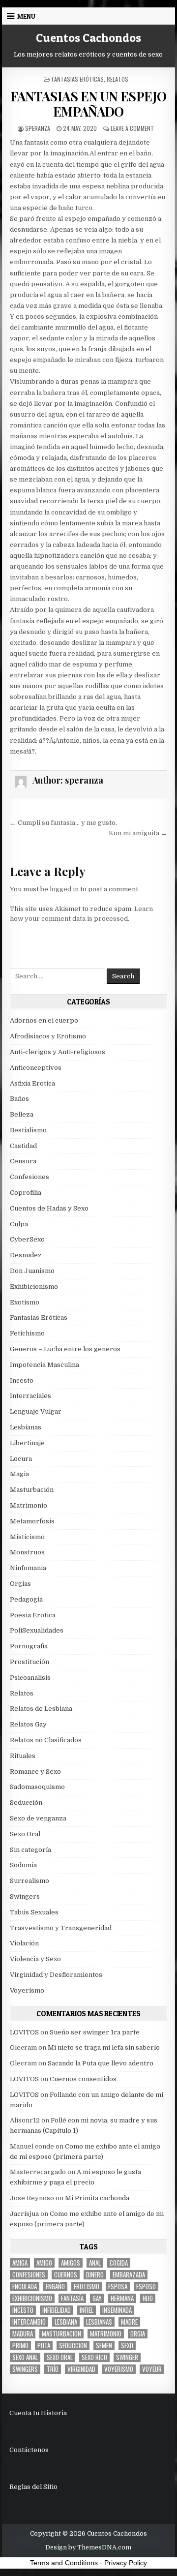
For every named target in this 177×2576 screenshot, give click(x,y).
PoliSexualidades (37, 1630)
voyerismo (119, 2369)
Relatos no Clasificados (46, 1740)
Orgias (20, 1584)
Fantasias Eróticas (78, 79)
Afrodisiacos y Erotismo (48, 1036)
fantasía (72, 2298)
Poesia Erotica (33, 1615)
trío (53, 2369)
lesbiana (66, 2322)
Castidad (23, 1146)
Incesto (22, 1380)
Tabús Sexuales (34, 1912)
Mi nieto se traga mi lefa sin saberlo (104, 2047)
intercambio (29, 2322)
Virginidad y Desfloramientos (56, 1975)
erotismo (87, 2287)
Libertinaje (27, 1443)
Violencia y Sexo (35, 1959)
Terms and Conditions (64, 2563)
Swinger (127, 2357)
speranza (38, 128)
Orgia (138, 2334)
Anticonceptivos (36, 1068)
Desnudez (26, 1255)
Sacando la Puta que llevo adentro (101, 2063)
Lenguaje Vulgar (36, 1411)
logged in (64, 889)
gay (97, 2298)
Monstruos (27, 1552)
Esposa (118, 2287)
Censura (23, 1161)
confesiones (29, 2275)
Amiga (20, 2263)
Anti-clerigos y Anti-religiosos (58, 1052)
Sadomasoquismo (37, 1787)
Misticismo (27, 1537)
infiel (87, 2310)
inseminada (117, 2310)
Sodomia (23, 1865)
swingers (25, 2369)
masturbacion (61, 2334)
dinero (95, 2275)
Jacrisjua (24, 2214)
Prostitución (29, 1662)
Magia (19, 1474)
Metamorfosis (32, 1521)
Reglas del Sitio (33, 2487)
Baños (19, 1099)
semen (104, 2346)
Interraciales (30, 1396)
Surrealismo (29, 1881)
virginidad (81, 2369)
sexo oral (60, 2357)
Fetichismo (27, 1333)
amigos (71, 2263)
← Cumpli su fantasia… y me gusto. (63, 823)
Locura (21, 1459)
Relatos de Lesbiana (41, 1709)
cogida (119, 2263)
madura (23, 2334)
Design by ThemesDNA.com (88, 2547)
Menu (26, 16)
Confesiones (29, 1177)
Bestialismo (28, 1130)
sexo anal (25, 2357)
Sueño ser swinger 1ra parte (95, 2032)
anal (95, 2263)
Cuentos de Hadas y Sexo (49, 1208)
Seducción (26, 1803)
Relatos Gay (28, 1724)
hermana (122, 2298)
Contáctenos (29, 2450)
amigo (44, 2263)
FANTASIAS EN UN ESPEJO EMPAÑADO (88, 104)
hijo (148, 2298)
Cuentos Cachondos (88, 38)
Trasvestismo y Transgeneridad (61, 1928)
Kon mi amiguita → (138, 833)
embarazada (129, 2275)
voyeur (152, 2369)
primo (20, 2346)
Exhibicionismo (34, 1287)
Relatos (118, 79)
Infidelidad (57, 2310)
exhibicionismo (32, 2298)
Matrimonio (29, 1505)
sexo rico (94, 2357)
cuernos (66, 2275)
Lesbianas (26, 1427)
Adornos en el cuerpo (44, 1020)
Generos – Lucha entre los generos (65, 1349)
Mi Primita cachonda (97, 2198)
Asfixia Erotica (32, 1083)
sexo (127, 2346)
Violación (24, 1943)
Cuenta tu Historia (38, 2413)
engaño (55, 2287)
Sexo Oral (25, 1834)
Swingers (25, 1896)
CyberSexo (27, 1239)
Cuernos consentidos (83, 2079)
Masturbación (32, 1490)
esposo (146, 2287)
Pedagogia (26, 1599)
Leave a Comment (132, 128)
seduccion (73, 2346)
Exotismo (25, 1302)
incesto (23, 2310)
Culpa (19, 1224)
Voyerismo (27, 1990)
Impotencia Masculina (44, 1365)
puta (44, 2346)
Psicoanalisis (30, 1678)
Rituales (23, 1756)
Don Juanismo (32, 1271)
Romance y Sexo (35, 1772)
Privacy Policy (126, 2563)
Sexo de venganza (38, 1818)
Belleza (22, 1114)
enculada (25, 2287)
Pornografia (29, 1646)
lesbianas (99, 2322)
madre (129, 2322)
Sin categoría (30, 1850)
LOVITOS (24, 2032)
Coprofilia (26, 1193)
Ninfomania (28, 1568)
